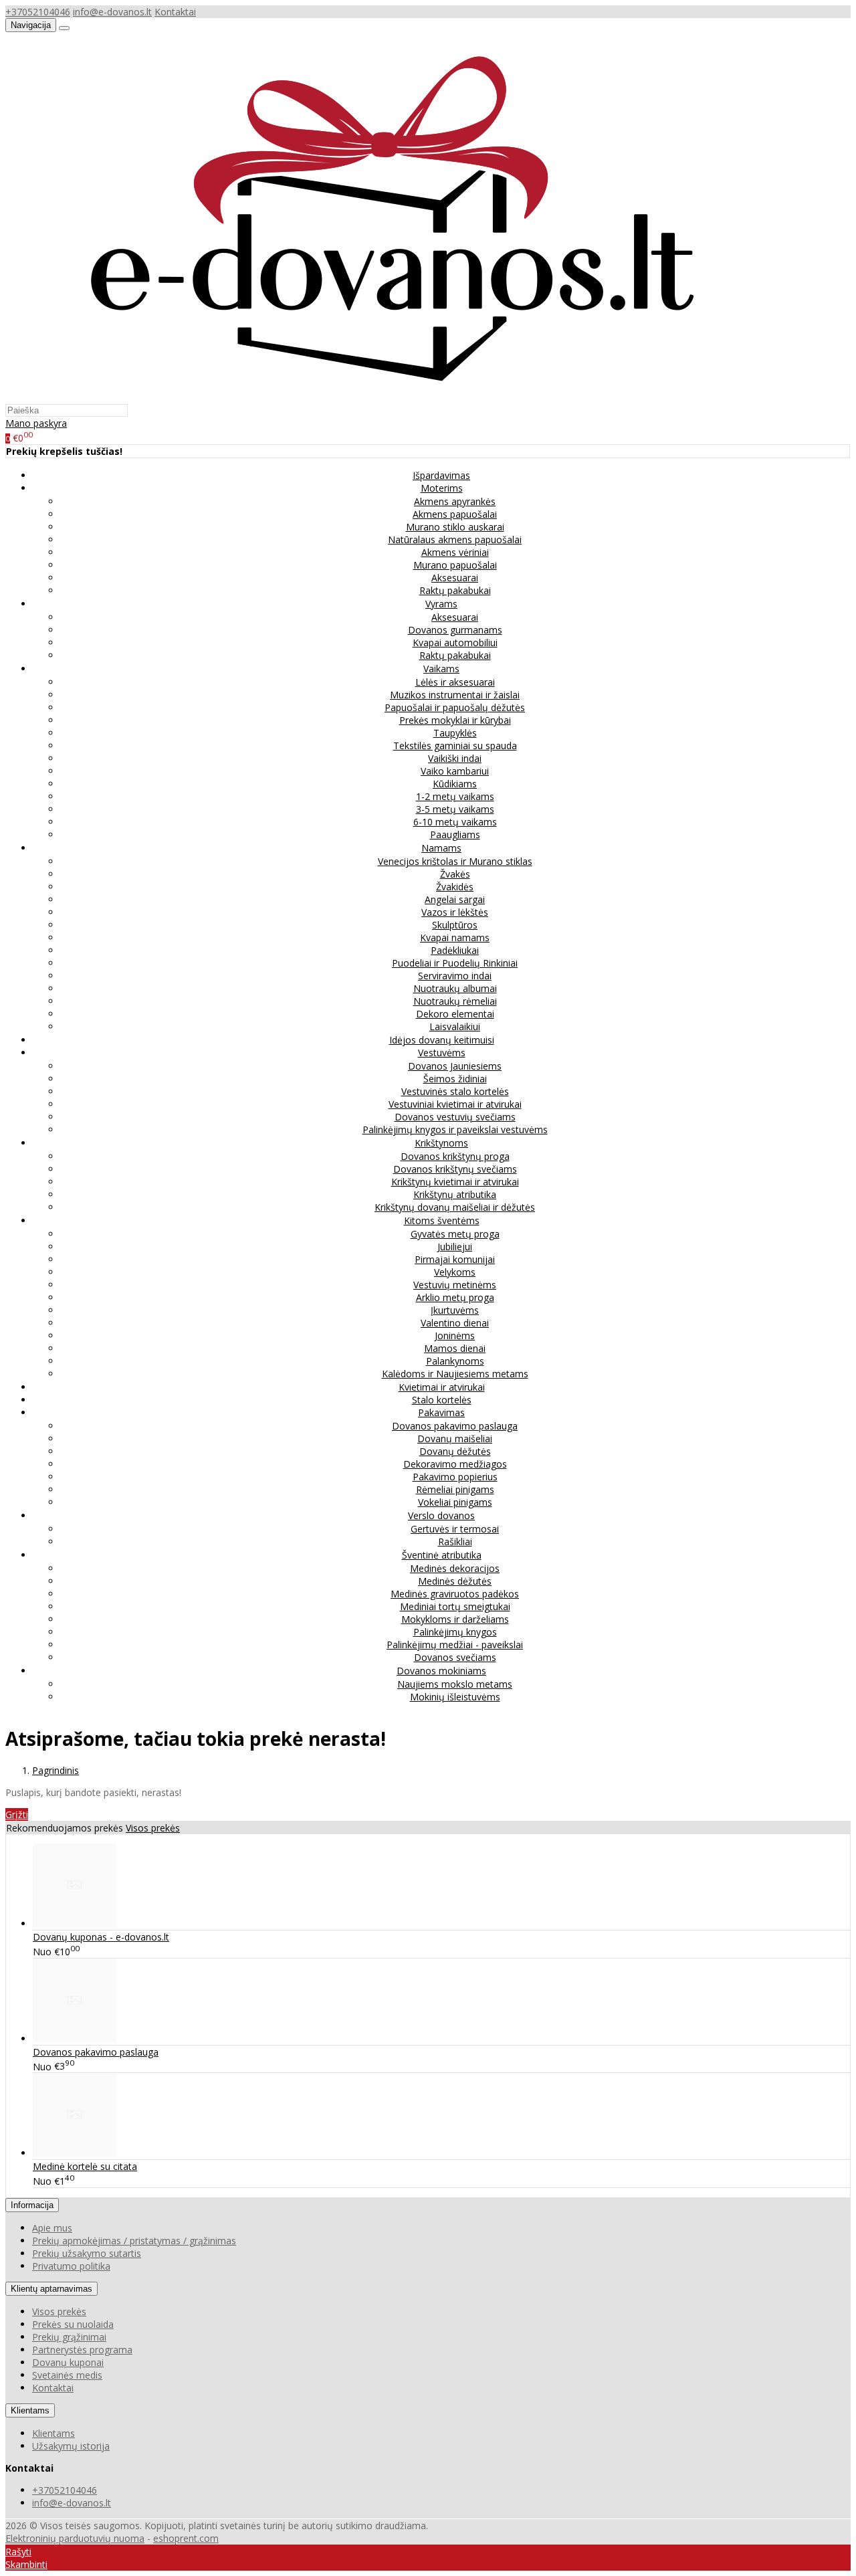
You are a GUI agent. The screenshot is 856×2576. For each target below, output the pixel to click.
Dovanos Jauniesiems (455, 1066)
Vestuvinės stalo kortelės (455, 1091)
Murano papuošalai (455, 565)
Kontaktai (175, 12)
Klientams (30, 2410)
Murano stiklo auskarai (455, 527)
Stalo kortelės (442, 1400)
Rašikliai (455, 1542)
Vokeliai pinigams (455, 1502)
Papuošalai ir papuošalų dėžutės (455, 707)
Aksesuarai (455, 578)
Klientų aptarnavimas (51, 2289)
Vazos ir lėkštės (455, 912)
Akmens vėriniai (455, 552)
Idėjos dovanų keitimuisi (442, 1040)
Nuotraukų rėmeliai (455, 1001)
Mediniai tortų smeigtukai (455, 1606)
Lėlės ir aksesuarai (455, 682)
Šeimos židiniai (455, 1079)
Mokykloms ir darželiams (455, 1619)
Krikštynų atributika (455, 1194)
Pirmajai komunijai (455, 1259)
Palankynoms (455, 1361)
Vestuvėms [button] (442, 1053)
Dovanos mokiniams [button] (441, 1671)
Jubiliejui (455, 1247)
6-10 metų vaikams (455, 822)
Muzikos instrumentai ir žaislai (455, 695)
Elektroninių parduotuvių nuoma (75, 2538)
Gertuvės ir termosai (455, 1529)
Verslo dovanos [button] (441, 1515)
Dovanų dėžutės (455, 1451)
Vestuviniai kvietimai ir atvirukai (455, 1104)
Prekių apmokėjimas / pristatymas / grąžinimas (134, 2241)
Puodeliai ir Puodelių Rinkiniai (455, 963)
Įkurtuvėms (455, 1310)
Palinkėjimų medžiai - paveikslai (455, 1645)
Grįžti (17, 1814)
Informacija (32, 2205)
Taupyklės (455, 733)
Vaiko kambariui (455, 771)
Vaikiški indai (455, 758)
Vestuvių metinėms (455, 1285)
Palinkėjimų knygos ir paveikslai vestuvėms (455, 1129)
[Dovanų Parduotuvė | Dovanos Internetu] (390, 397)
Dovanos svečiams (455, 1657)
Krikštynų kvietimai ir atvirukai (455, 1182)
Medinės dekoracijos (455, 1568)
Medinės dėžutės (455, 1581)
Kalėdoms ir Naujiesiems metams (455, 1374)
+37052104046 (38, 12)
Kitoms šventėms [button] (442, 1220)
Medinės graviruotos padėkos (455, 1594)
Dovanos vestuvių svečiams (455, 1117)
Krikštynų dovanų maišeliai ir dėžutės (455, 1207)
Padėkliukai (455, 950)
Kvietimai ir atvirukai (442, 1387)
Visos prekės (153, 1828)
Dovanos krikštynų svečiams (455, 1169)
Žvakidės (455, 887)
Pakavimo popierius (455, 1477)
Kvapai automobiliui (455, 642)
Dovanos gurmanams (455, 630)
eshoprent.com (186, 2538)
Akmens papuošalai (455, 514)
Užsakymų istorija (71, 2446)
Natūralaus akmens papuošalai (455, 539)
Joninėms (455, 1335)
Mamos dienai (455, 1348)
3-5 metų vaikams (455, 809)
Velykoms (455, 1272)
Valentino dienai (455, 1323)
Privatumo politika (71, 2266)
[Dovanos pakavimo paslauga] (75, 2039)
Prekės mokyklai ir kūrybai (455, 720)
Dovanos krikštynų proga (455, 1156)
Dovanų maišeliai (455, 1439)
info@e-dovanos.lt (112, 12)
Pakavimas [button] (441, 1412)
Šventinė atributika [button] (442, 1555)
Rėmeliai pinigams (455, 1489)
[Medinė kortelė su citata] (75, 2153)
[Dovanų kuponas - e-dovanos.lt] (75, 1923)
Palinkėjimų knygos (455, 1632)
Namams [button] (441, 848)
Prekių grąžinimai (69, 2337)
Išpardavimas (441, 475)
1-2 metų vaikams (455, 796)
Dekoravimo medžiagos (455, 1464)
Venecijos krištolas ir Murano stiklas (455, 861)
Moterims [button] (442, 488)
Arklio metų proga (455, 1297)
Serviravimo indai (455, 976)
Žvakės (455, 874)
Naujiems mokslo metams (455, 1684)
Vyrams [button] (441, 604)
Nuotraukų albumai (455, 988)
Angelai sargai (455, 899)
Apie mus (52, 2228)
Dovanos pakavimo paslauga (455, 1426)
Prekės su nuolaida (73, 2324)
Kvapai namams (455, 937)
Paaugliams (455, 834)
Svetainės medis (67, 2375)
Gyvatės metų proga (455, 1234)
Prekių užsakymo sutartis (87, 2253)
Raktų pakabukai (455, 590)
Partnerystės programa (82, 2350)
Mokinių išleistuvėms (455, 1697)
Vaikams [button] (441, 669)
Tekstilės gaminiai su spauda (455, 746)
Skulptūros (455, 925)
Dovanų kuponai (68, 2362)
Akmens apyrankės (455, 501)
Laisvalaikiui (455, 1026)
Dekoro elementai (455, 1014)
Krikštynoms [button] (441, 1143)
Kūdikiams (455, 784)
